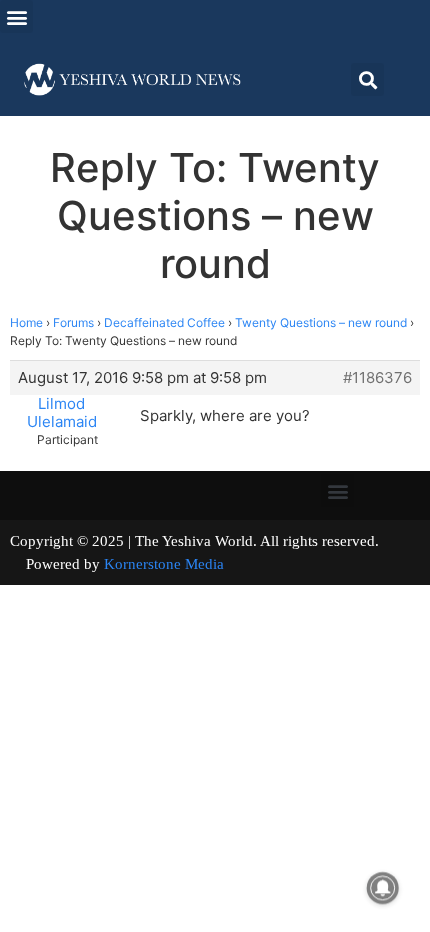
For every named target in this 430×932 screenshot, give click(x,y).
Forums (73, 322)
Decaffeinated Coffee (164, 322)
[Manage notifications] (383, 888)
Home (26, 322)
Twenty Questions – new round (321, 322)
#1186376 (377, 378)
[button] (16, 16)
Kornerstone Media (164, 564)
